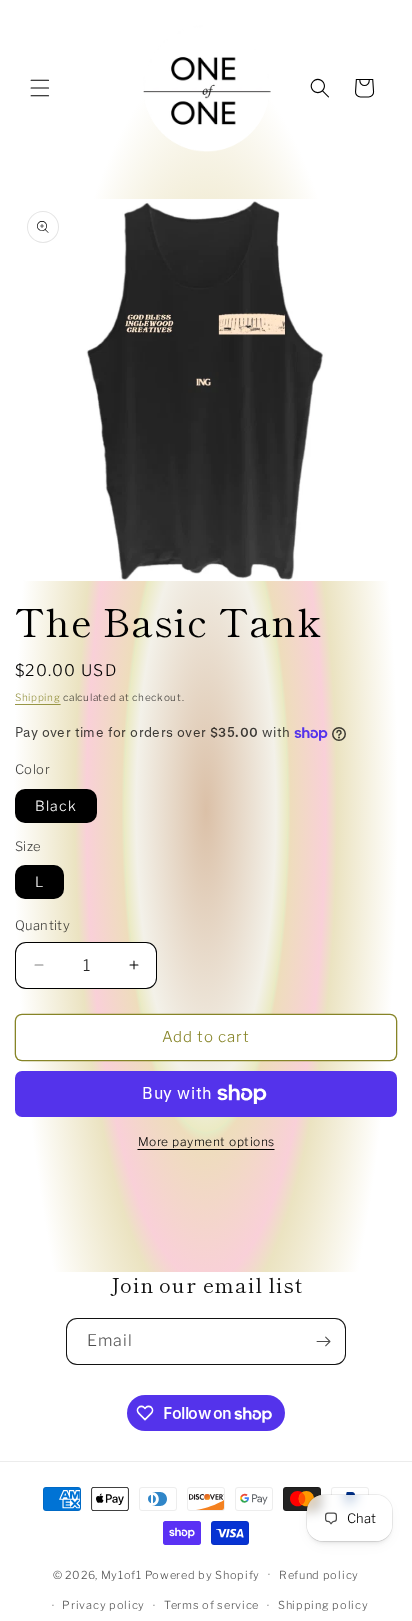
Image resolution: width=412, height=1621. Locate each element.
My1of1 (121, 1574)
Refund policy (319, 1575)
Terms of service (211, 1605)
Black (56, 805)
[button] (40, 88)
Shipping (38, 697)
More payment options (206, 1141)
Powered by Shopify (203, 1574)
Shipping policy (323, 1605)
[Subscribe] (323, 1341)
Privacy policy (103, 1605)
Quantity (42, 925)
